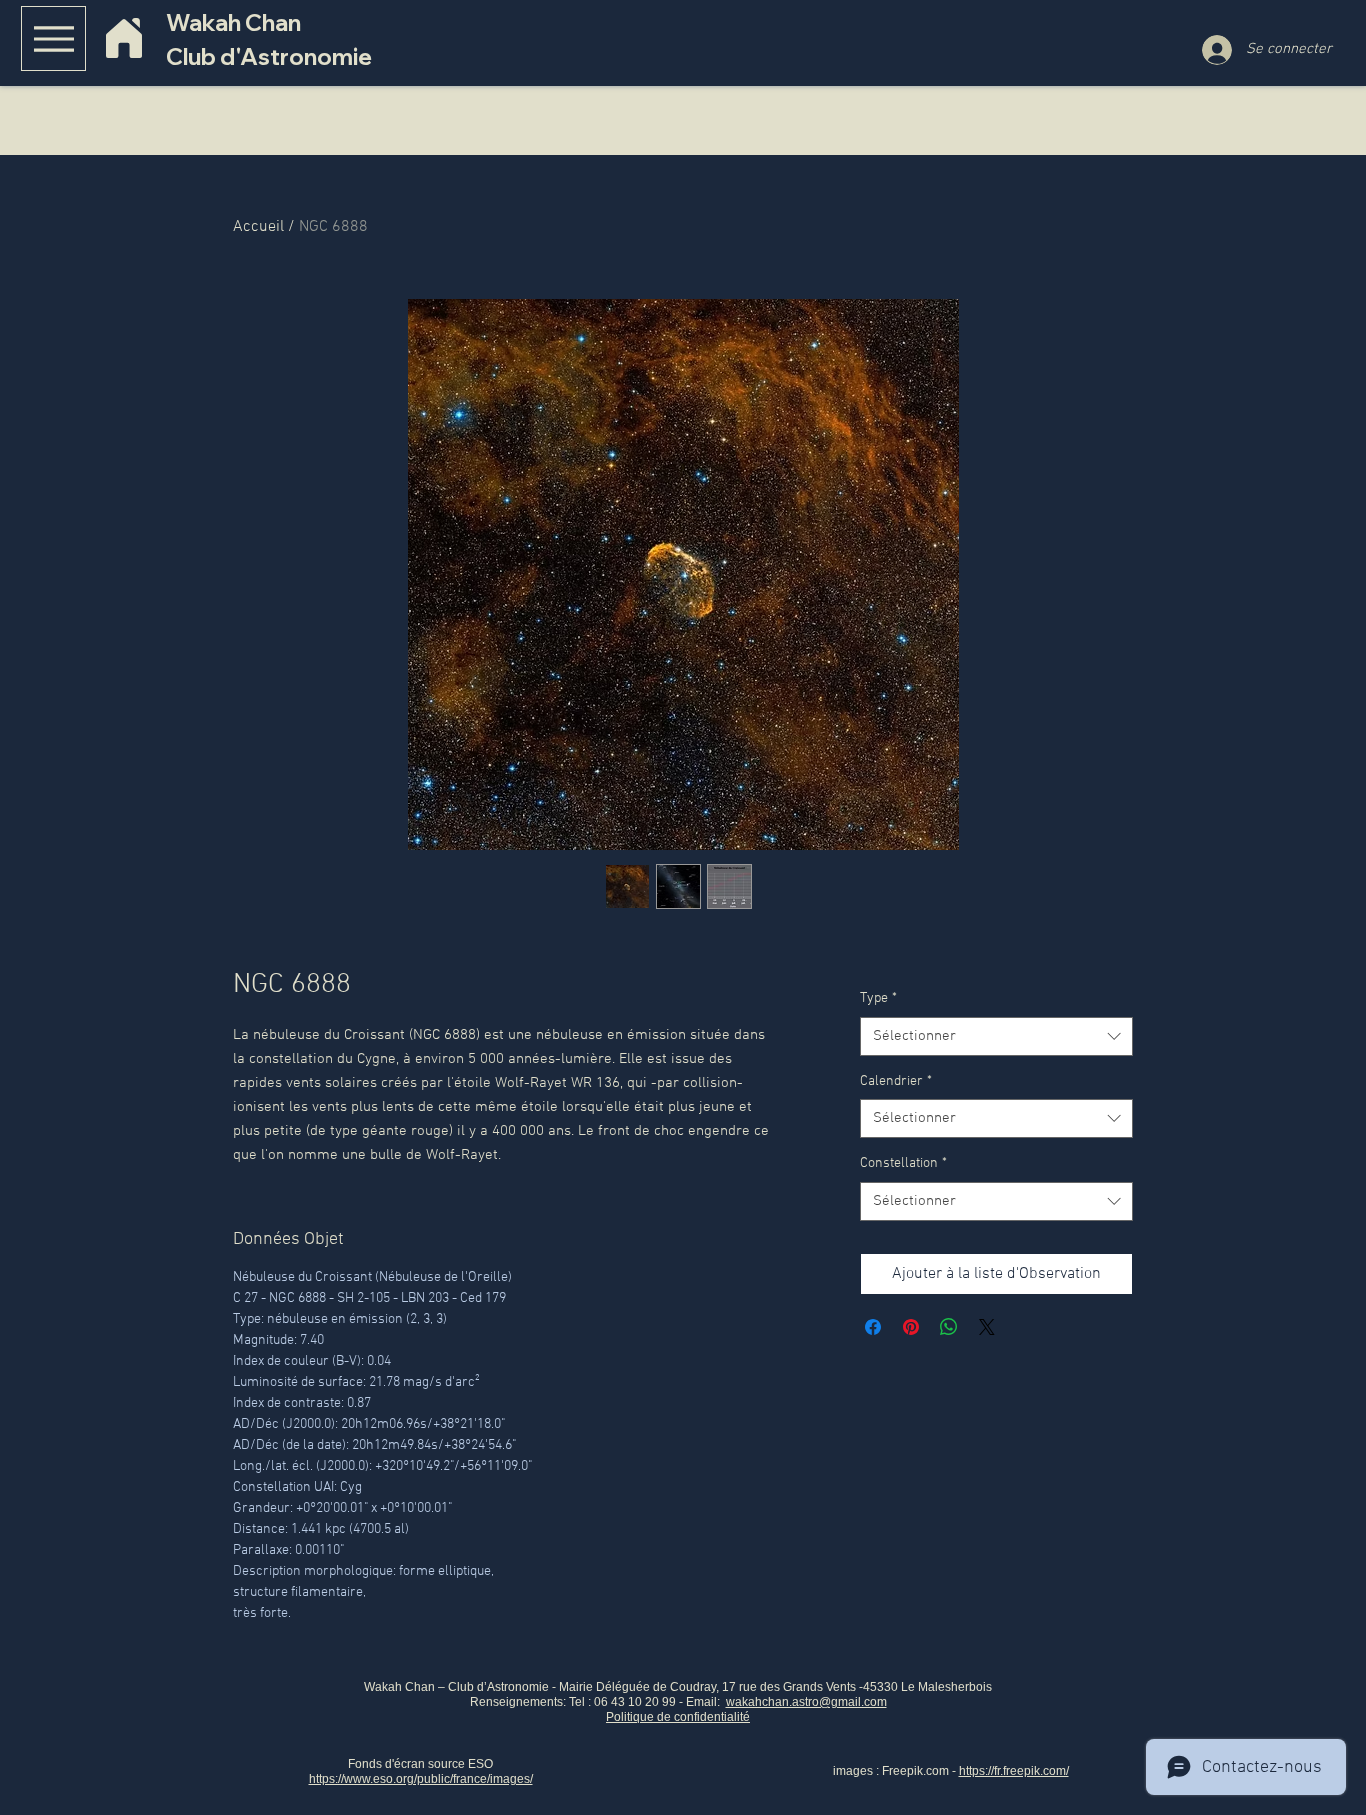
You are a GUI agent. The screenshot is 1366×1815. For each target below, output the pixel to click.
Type (878, 998)
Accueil (258, 227)
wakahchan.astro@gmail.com (806, 1702)
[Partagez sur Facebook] (873, 1327)
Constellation (903, 1163)
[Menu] (53, 38)
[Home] (123, 38)
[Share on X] (987, 1327)
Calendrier (896, 1081)
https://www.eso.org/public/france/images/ (421, 1779)
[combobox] (996, 1036)
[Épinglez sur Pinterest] (911, 1327)
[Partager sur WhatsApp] (949, 1327)
